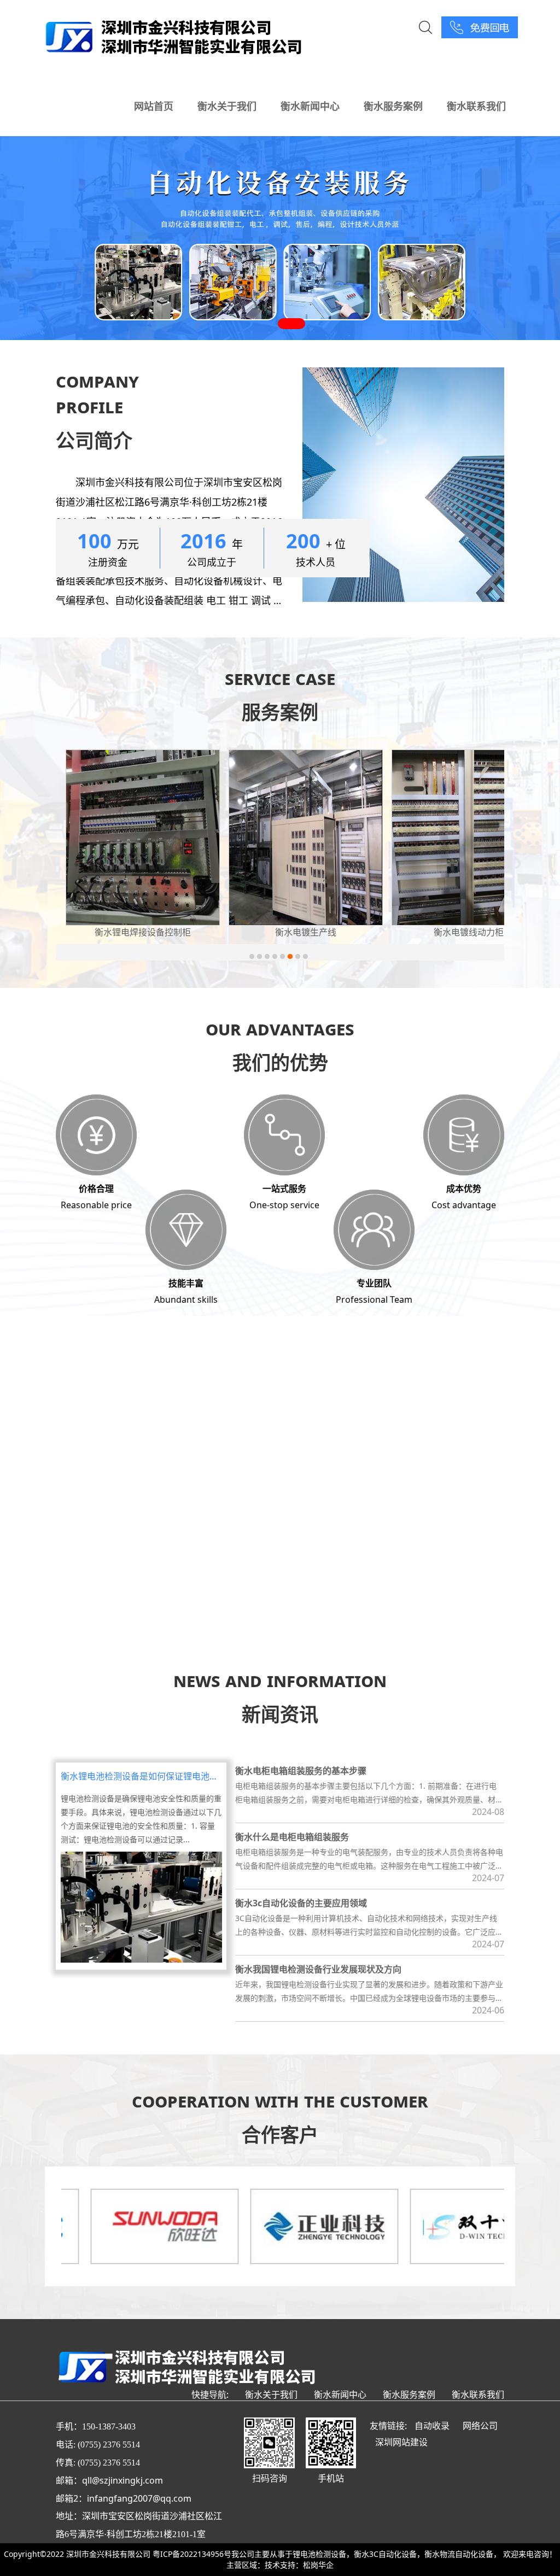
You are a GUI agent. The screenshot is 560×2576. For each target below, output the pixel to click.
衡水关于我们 (227, 106)
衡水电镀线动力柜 (306, 932)
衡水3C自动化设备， (389, 2554)
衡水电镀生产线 (143, 932)
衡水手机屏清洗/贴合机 (469, 932)
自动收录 (432, 2426)
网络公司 (480, 2426)
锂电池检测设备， (323, 2554)
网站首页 (154, 106)
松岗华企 (318, 2565)
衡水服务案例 (393, 106)
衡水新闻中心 (310, 106)
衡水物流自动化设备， (463, 2554)
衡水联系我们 (476, 106)
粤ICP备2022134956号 (192, 2554)
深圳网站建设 (401, 2442)
